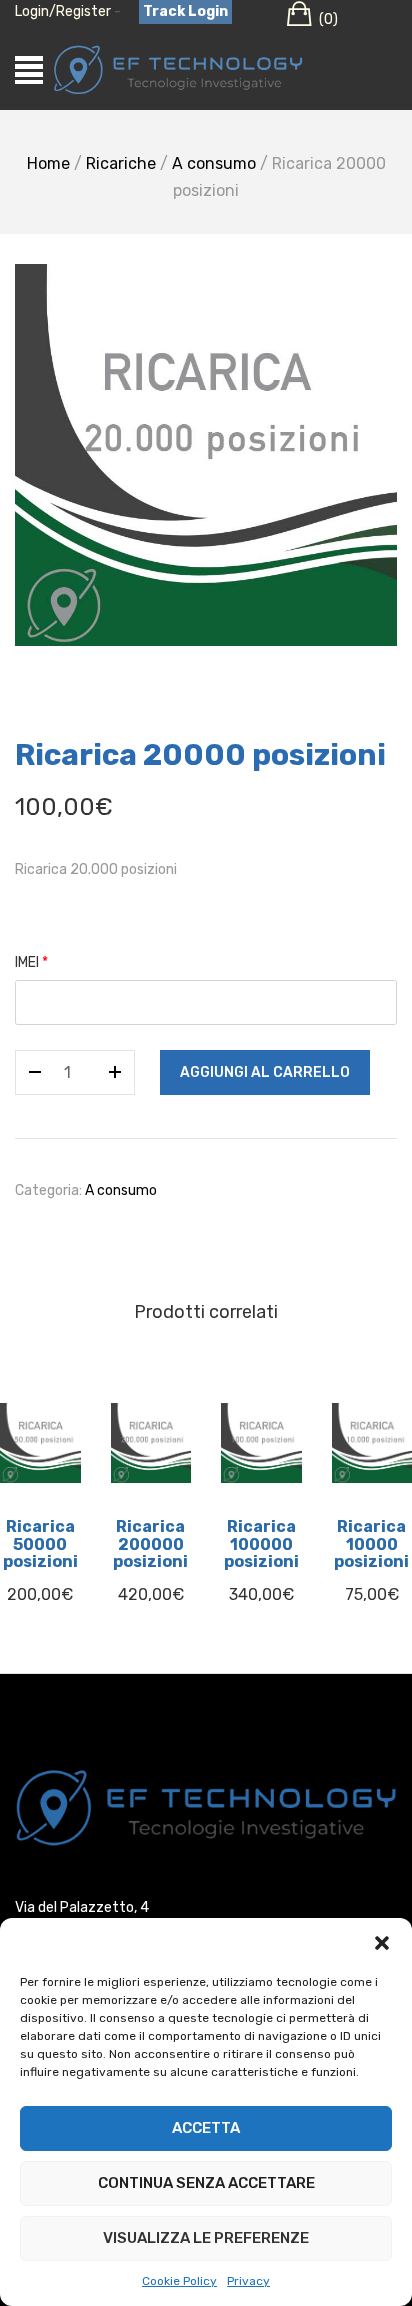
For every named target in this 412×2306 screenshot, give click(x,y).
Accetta (206, 2128)
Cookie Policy (179, 2281)
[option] (206, 454)
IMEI (31, 962)
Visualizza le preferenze (206, 2238)
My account (206, 1718)
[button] (382, 1943)
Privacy (248, 2281)
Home (48, 163)
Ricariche (121, 163)
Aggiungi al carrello (265, 1072)
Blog (206, 1683)
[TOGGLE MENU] (29, 70)
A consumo (214, 163)
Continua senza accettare (206, 2183)
